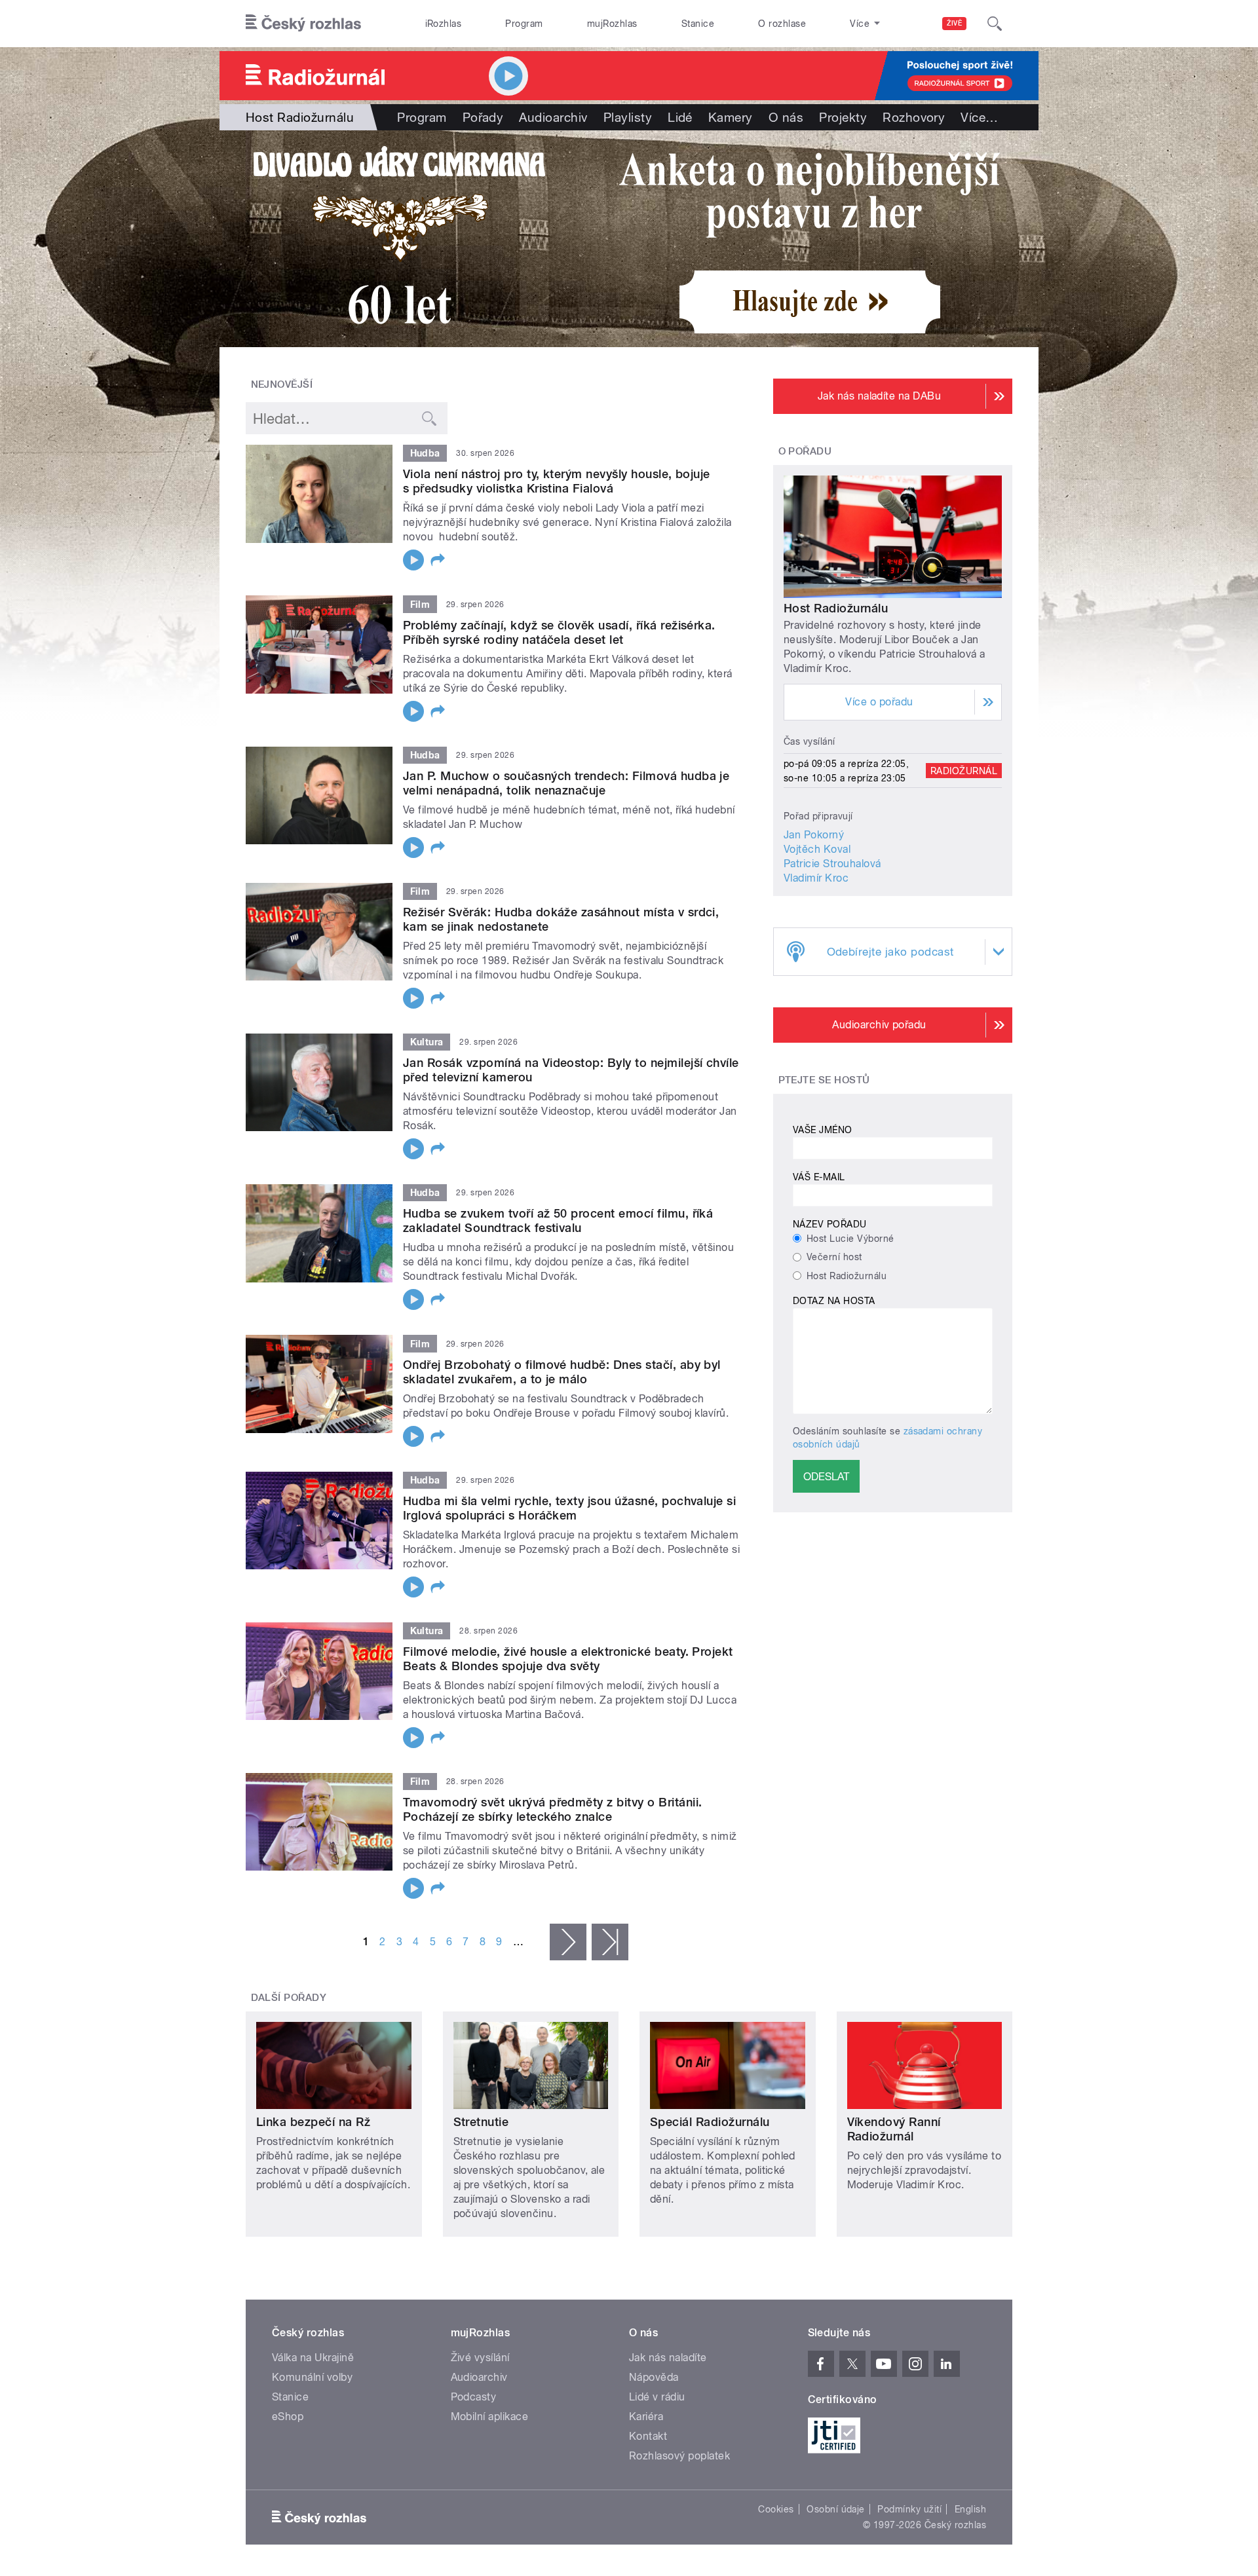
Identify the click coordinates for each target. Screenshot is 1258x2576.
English (970, 2509)
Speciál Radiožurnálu (710, 2122)
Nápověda (654, 2377)
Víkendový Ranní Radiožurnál (894, 2129)
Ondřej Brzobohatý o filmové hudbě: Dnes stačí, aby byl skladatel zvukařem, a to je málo (562, 1372)
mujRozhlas (612, 24)
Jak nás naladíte (668, 2358)
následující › (568, 1942)
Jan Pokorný (814, 835)
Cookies (776, 2509)
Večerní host (834, 1257)
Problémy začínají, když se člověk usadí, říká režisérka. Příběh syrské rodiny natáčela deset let (559, 632)
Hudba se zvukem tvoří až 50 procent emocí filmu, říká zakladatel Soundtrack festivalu (558, 1221)
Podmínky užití (909, 2509)
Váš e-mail (819, 1177)
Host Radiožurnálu (836, 608)
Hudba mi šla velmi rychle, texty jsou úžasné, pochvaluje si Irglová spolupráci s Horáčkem (569, 1508)
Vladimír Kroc (816, 878)
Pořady (483, 117)
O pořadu (805, 451)
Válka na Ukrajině (313, 2358)
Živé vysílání (480, 2358)
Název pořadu (830, 1224)
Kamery (731, 117)
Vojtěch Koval (817, 849)
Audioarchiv (553, 117)
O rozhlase (782, 24)
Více (979, 117)
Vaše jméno (823, 1130)
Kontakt (648, 2436)
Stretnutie (481, 2122)
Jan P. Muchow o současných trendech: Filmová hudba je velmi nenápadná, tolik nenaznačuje (566, 783)
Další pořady (289, 1998)
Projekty (843, 117)
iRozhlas (444, 24)
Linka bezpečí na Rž (313, 2122)
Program (524, 24)
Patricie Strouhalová (832, 864)
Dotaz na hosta (834, 1301)
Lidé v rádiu (657, 2397)
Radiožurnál (964, 771)
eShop (288, 2417)
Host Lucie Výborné (850, 1239)
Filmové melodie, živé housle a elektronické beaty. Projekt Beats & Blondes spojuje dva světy (568, 1659)
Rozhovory (914, 117)
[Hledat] (995, 24)
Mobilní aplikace (490, 2417)
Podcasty (474, 2397)
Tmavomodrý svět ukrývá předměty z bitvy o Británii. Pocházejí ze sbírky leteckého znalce (552, 1809)
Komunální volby (312, 2377)
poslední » (610, 1942)
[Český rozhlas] (303, 24)
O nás (786, 117)
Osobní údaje (836, 2509)
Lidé (680, 117)
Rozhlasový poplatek (679, 2456)
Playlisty (628, 117)
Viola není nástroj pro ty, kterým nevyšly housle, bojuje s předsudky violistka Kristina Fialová (557, 481)
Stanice (698, 24)
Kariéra (646, 2417)
